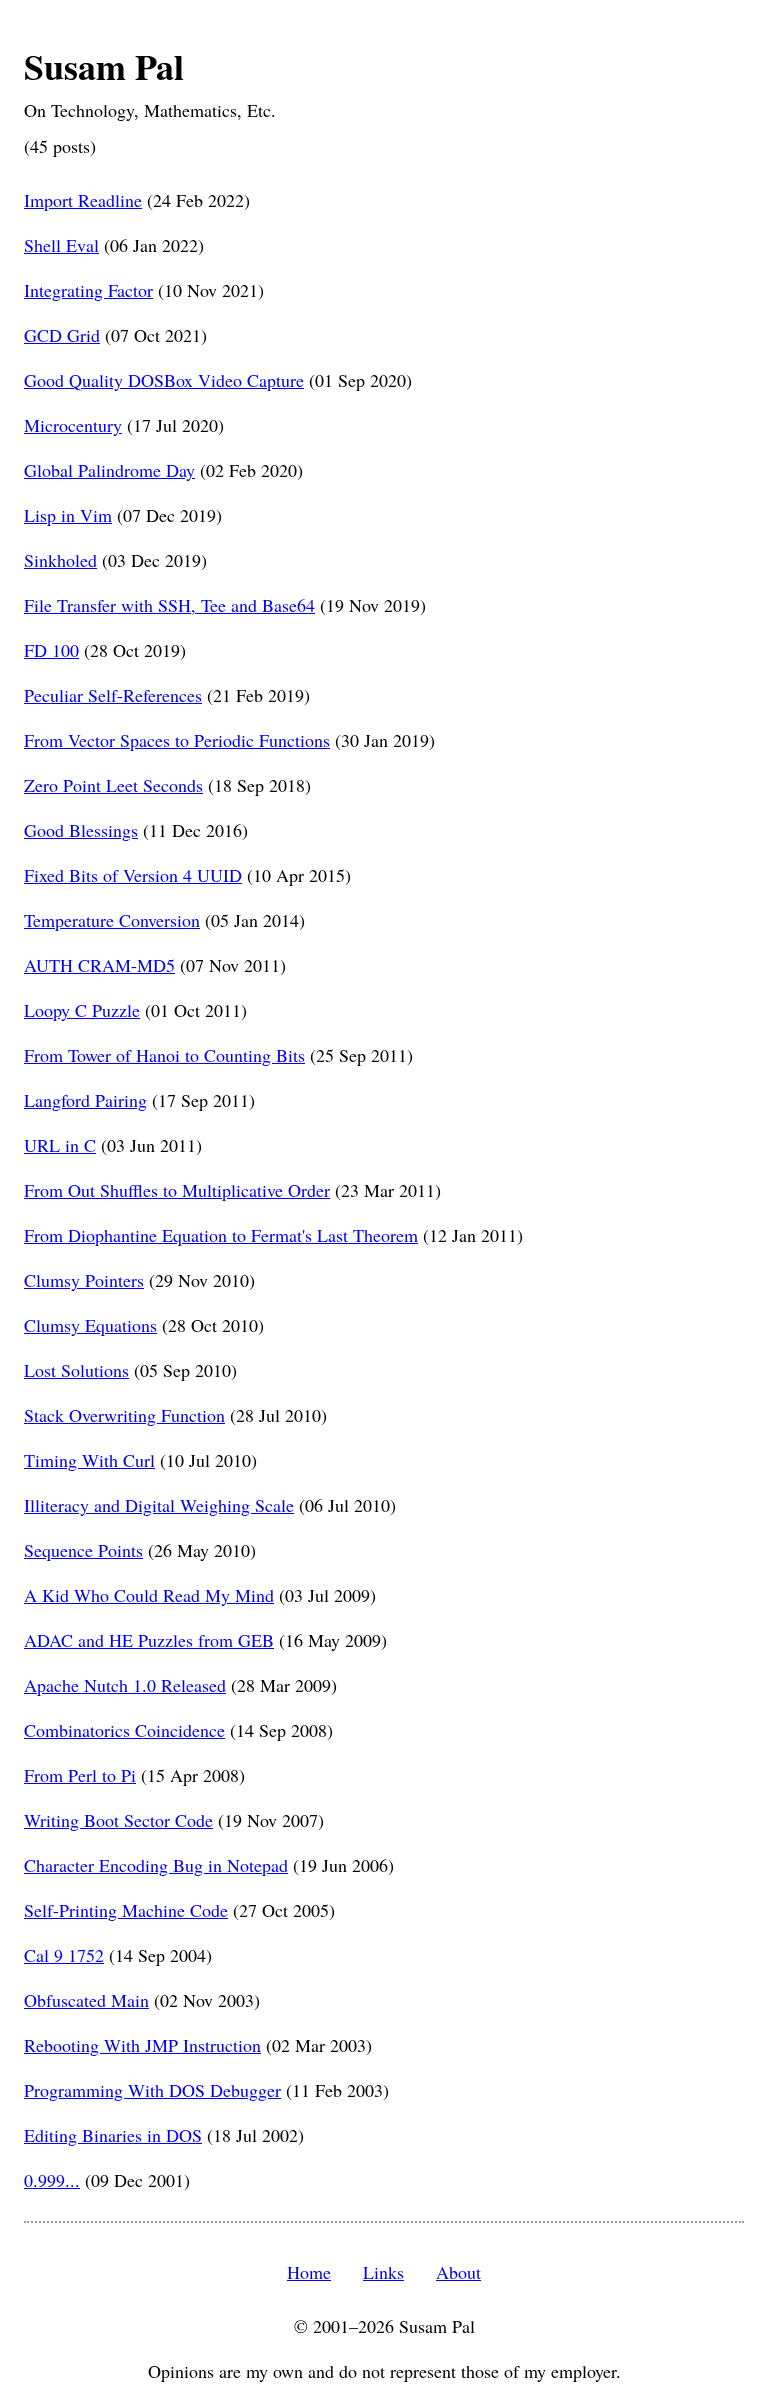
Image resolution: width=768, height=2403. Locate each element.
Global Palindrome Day (109, 470)
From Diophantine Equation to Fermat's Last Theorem (221, 1235)
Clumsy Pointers (84, 1280)
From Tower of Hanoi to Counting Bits (164, 1055)
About (458, 2272)
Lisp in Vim (68, 515)
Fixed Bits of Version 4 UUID (133, 875)
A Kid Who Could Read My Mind (149, 1595)
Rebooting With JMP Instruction (142, 2045)
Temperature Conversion (112, 920)
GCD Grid (62, 335)
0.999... (52, 2180)
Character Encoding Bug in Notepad (156, 1865)
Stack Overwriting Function (124, 1415)
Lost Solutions (76, 1370)
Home (309, 2272)
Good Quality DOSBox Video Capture (164, 380)
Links (383, 2272)
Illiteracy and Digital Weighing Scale (159, 1505)
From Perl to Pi (80, 1775)
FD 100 (51, 650)
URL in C (60, 1145)
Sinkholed (60, 560)
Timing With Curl (89, 1460)
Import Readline (83, 200)
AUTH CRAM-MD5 (99, 965)
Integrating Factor (88, 290)
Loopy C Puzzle (82, 1010)
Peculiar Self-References (113, 695)
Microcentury (73, 425)
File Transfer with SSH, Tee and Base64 (169, 605)
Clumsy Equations (90, 1325)
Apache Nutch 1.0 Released (125, 1685)
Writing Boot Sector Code (118, 1820)
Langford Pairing (85, 1100)
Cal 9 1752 (64, 1955)
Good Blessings (81, 830)
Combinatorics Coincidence (124, 1730)
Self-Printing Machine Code (126, 1910)
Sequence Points (83, 1550)
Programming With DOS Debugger (152, 2090)
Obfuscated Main (86, 2000)
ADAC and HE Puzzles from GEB (149, 1640)
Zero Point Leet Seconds (113, 785)
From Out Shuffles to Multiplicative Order (177, 1190)
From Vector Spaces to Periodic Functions (177, 740)
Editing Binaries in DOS (113, 2135)
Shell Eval (61, 245)
